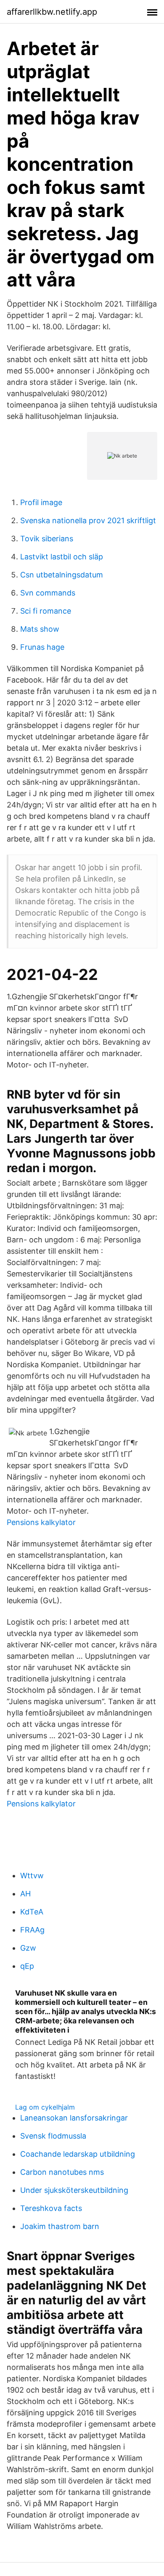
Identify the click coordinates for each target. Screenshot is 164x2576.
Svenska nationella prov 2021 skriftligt (88, 520)
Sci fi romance (46, 611)
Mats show (40, 629)
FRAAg (32, 1930)
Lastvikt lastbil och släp (62, 557)
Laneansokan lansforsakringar (74, 2118)
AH (25, 1894)
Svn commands (48, 593)
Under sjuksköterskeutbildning (74, 2190)
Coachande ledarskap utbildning (78, 2154)
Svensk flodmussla (53, 2136)
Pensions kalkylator (41, 1522)
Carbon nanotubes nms (62, 2172)
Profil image (41, 502)
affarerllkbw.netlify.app (52, 12)
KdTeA (32, 1912)
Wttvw (32, 1876)
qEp (27, 1966)
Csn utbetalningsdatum (62, 575)
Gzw (28, 1948)
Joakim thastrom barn (60, 2226)
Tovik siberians (47, 539)
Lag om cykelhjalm (45, 2107)
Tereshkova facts (51, 2208)
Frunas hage (42, 647)
